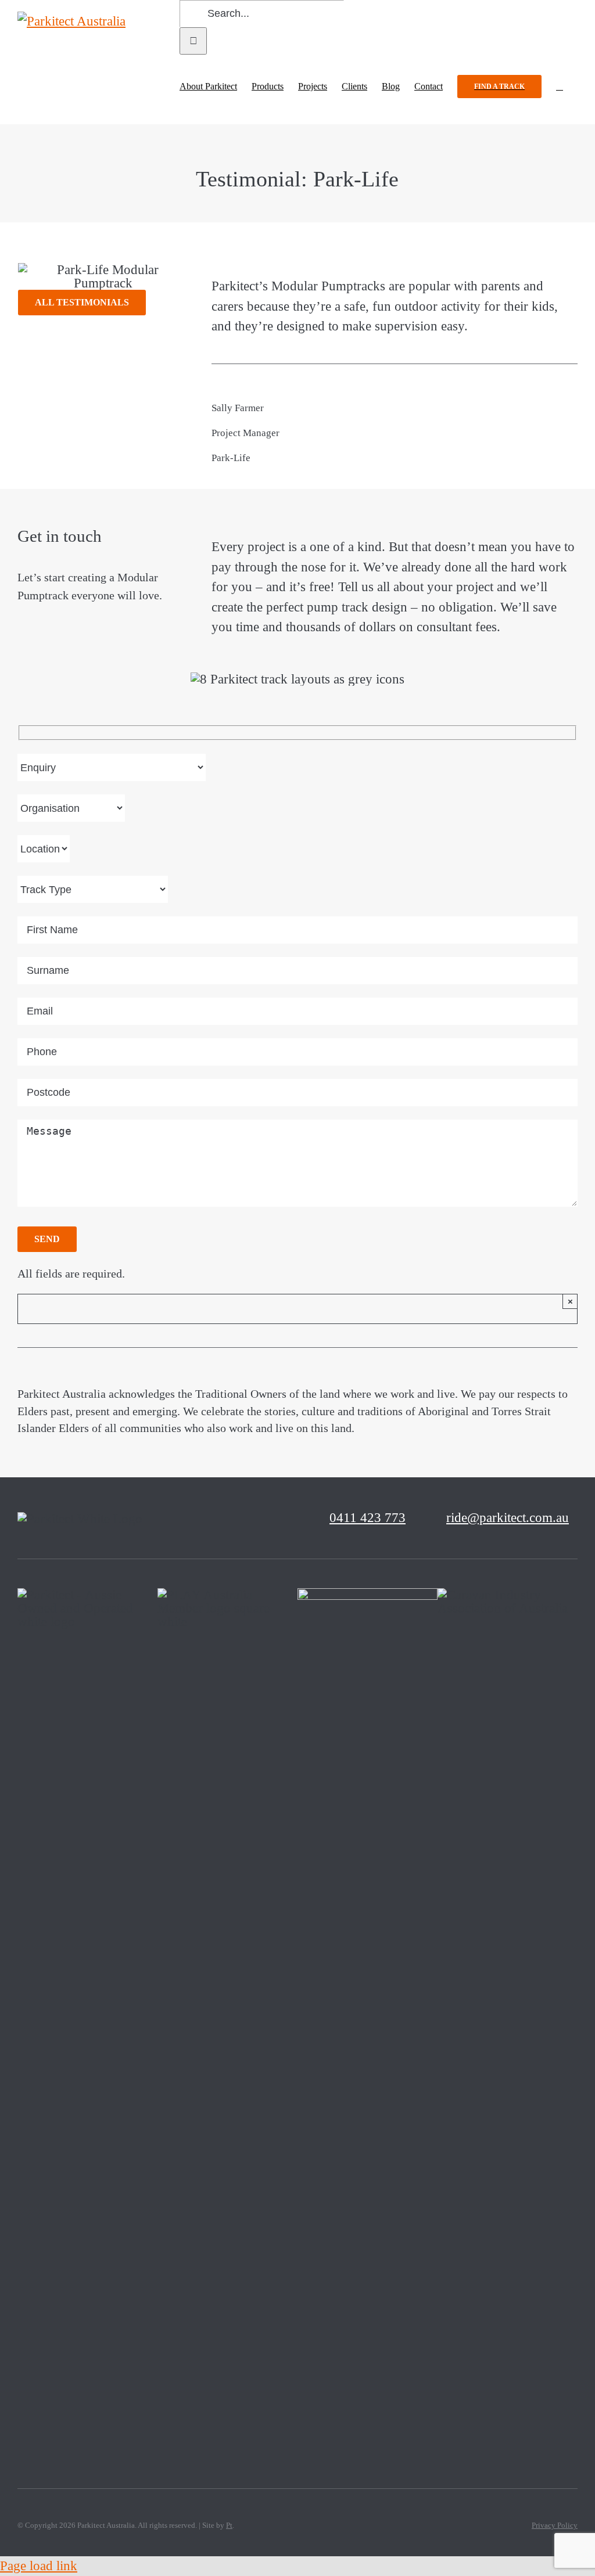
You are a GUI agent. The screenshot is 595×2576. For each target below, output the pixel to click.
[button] (560, 87)
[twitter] (188, 1518)
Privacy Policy (555, 2525)
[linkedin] (287, 1518)
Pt (229, 2525)
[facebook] (169, 1518)
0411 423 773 (368, 1518)
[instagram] (248, 1518)
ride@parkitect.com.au (508, 1518)
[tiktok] (208, 1518)
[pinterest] (228, 1518)
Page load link (39, 2566)
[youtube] (267, 1518)
